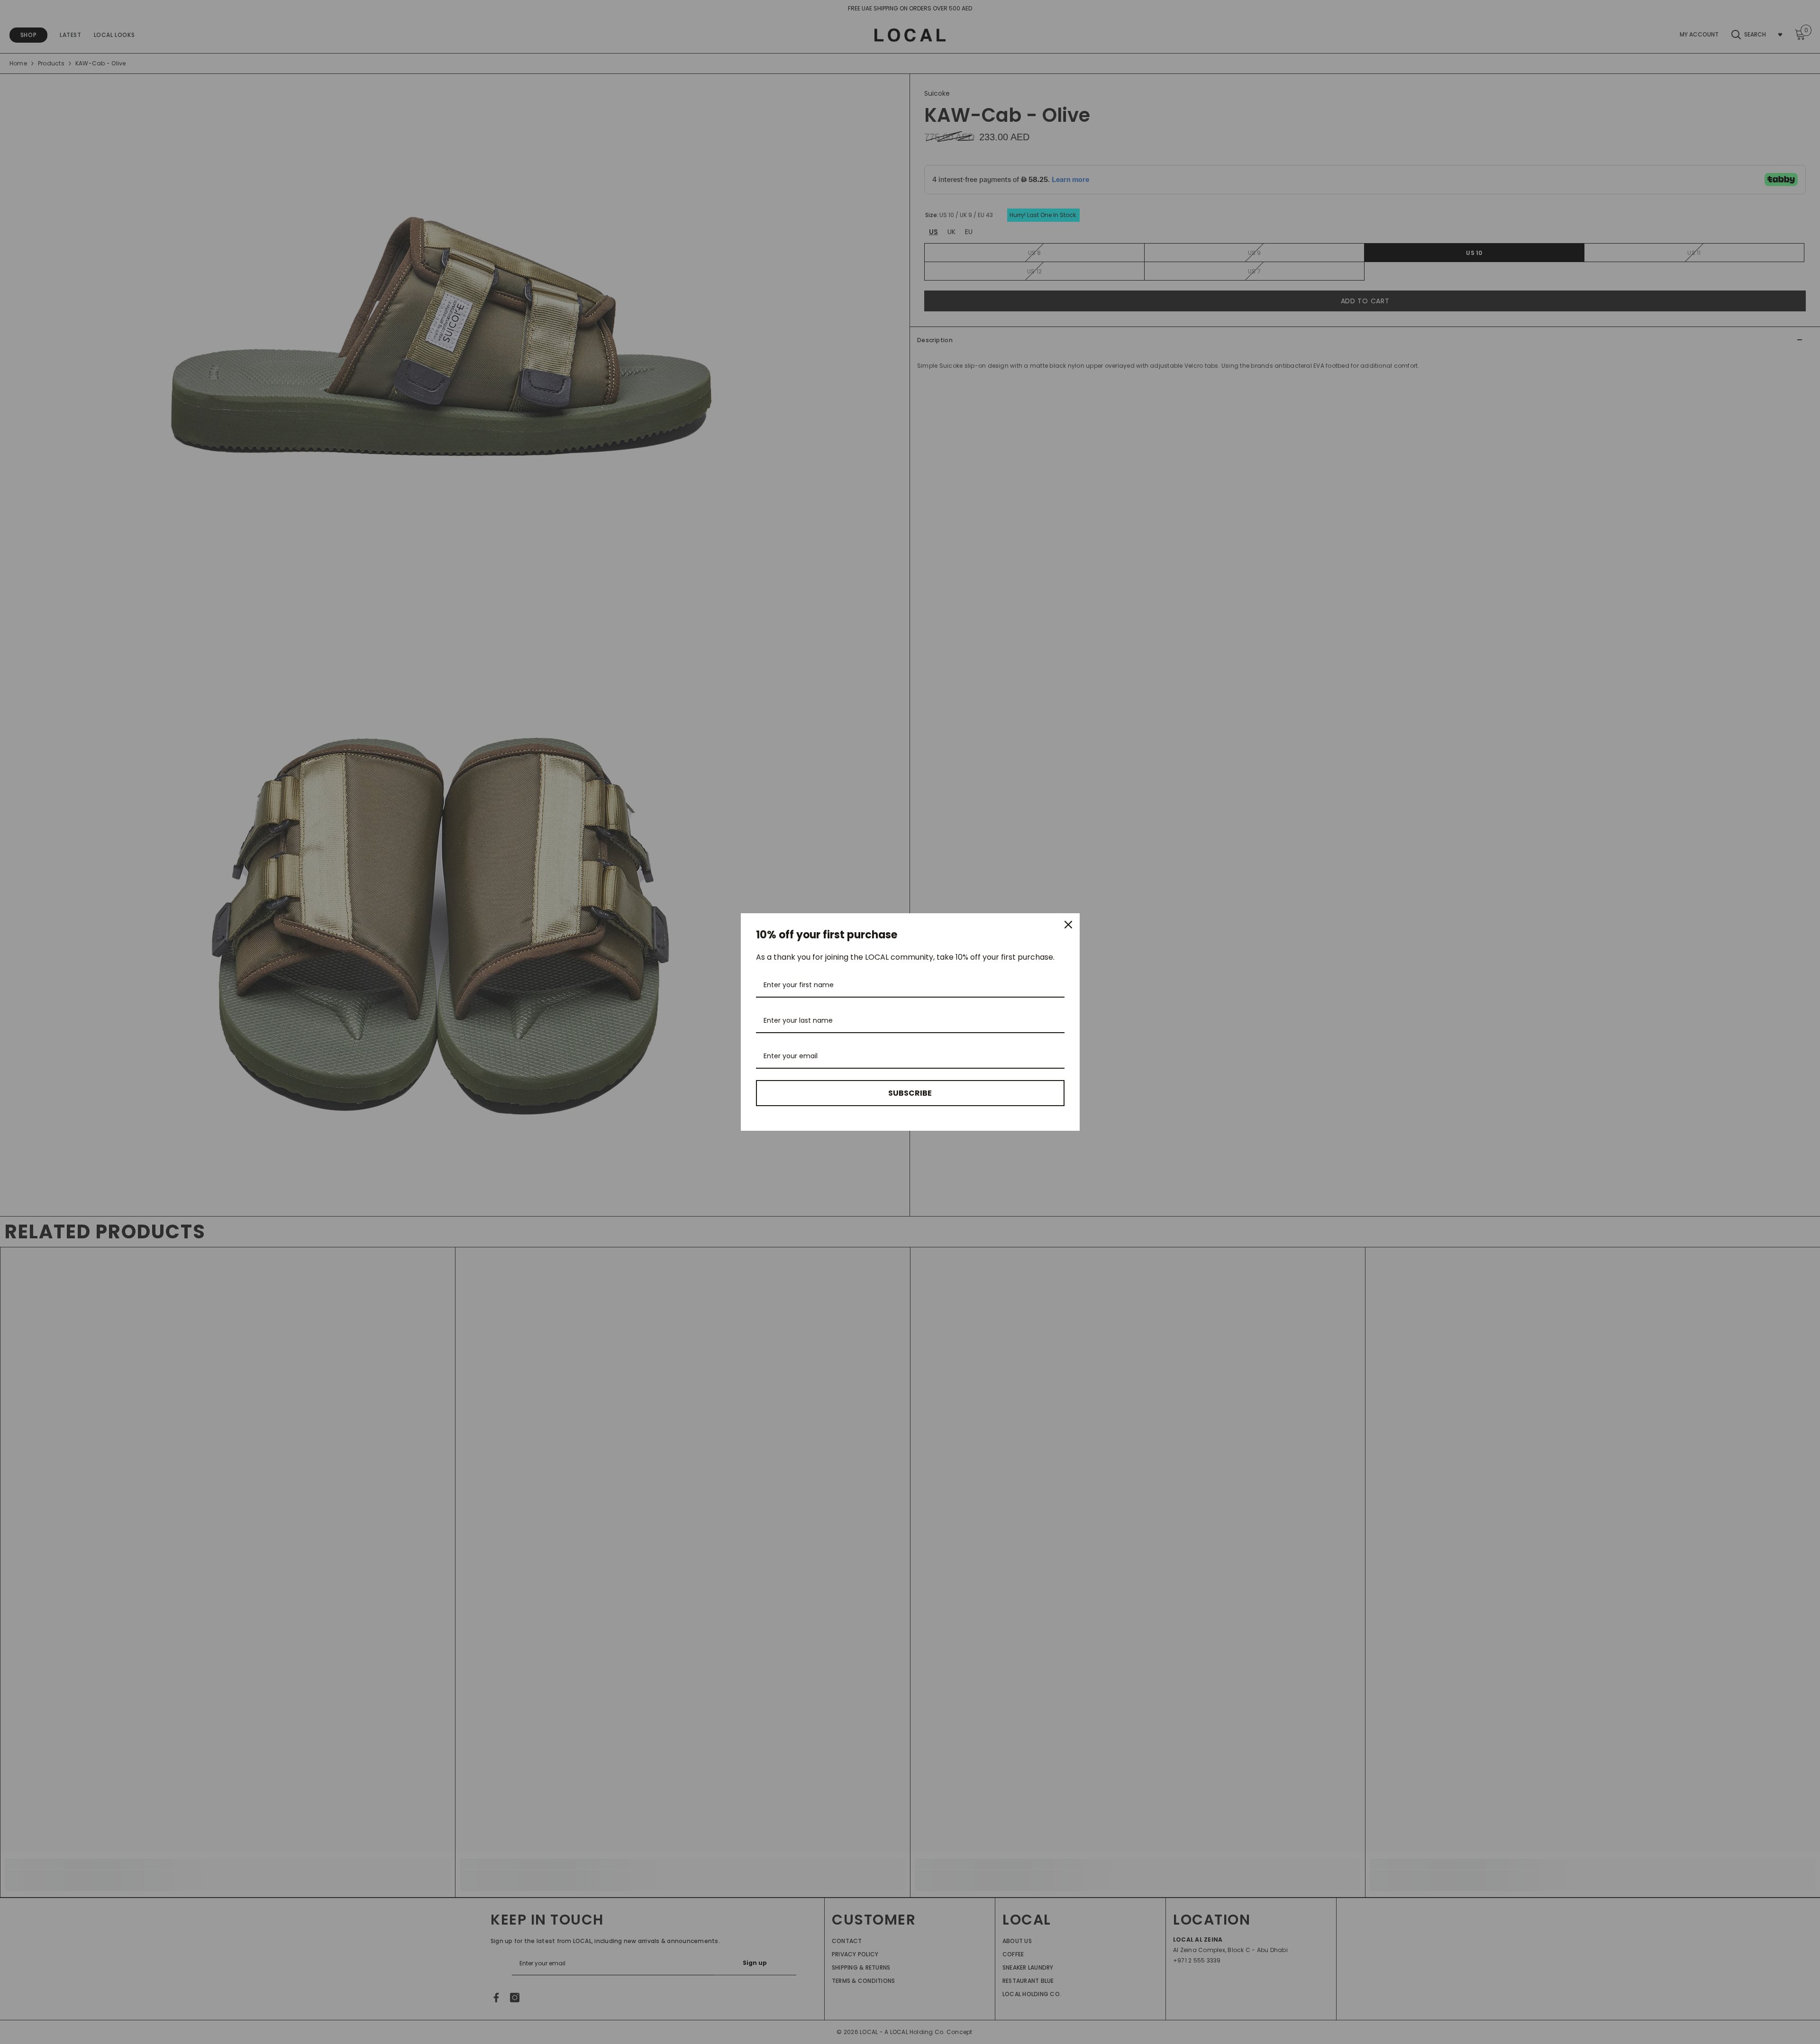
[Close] (1068, 925)
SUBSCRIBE (910, 1093)
